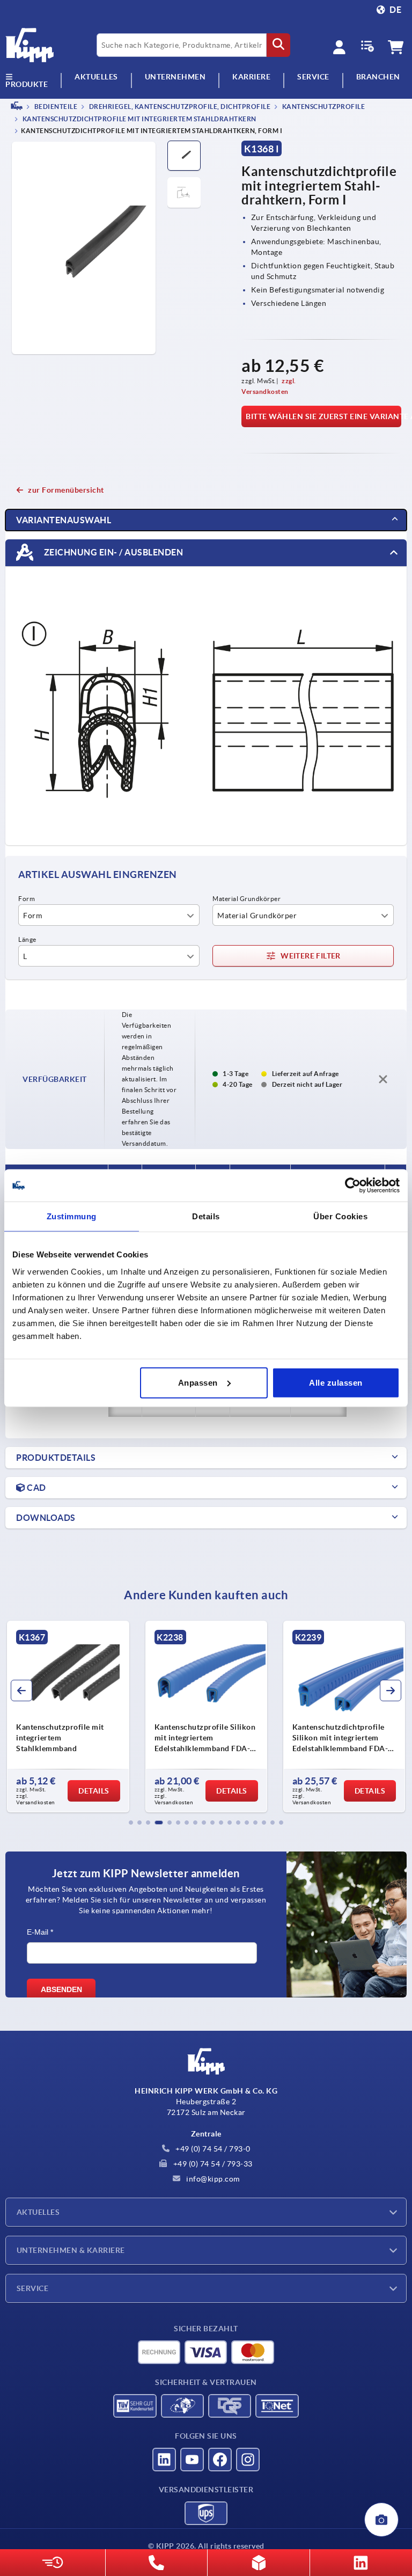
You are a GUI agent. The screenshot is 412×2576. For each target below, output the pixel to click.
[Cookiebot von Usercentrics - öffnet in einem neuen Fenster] (353, 1185)
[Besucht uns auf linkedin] (164, 2460)
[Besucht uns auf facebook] (220, 2460)
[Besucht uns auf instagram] (248, 2460)
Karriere (251, 77)
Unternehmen (175, 77)
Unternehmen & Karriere (71, 2250)
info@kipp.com (212, 2179)
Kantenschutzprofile (323, 107)
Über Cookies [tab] (340, 1216)
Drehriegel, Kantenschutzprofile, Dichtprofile (179, 107)
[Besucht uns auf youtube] (192, 2460)
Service (32, 2288)
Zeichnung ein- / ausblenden (112, 552)
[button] (131, 1823)
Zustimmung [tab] (72, 1216)
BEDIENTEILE (55, 107)
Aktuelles (38, 2212)
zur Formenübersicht (66, 490)
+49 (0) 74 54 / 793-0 (212, 2149)
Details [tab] (206, 1216)
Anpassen (198, 1382)
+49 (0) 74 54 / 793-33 (212, 2164)
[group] (68, 1717)
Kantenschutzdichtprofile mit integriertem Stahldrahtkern (139, 119)
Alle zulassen (336, 1382)
